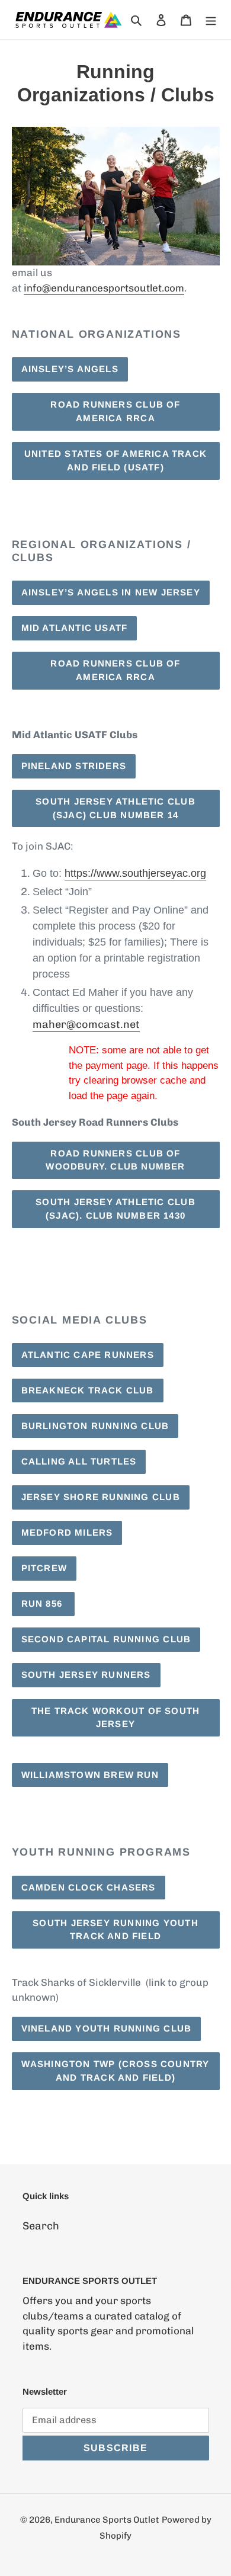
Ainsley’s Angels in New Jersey (111, 592)
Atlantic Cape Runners (88, 1355)
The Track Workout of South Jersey (115, 1718)
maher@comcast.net (86, 1024)
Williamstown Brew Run (90, 1775)
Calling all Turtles (79, 1461)
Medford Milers (67, 1532)
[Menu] (211, 20)
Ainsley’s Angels (70, 369)
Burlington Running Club (95, 1426)
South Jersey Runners (86, 1675)
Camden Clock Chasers (89, 1887)
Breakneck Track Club (88, 1390)
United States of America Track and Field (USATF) (115, 460)
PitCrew (44, 1568)
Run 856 (44, 1603)
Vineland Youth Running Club (107, 2028)
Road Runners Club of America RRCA (115, 411)
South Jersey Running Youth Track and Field (115, 1930)
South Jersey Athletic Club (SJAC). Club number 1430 (115, 1209)
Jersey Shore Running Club (101, 1497)
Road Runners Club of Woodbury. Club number (115, 1160)
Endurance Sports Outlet (107, 2520)
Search (41, 2226)
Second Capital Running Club (106, 1639)
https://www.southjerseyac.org (135, 873)
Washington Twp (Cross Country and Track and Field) (115, 2071)
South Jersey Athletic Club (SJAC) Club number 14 (115, 808)
